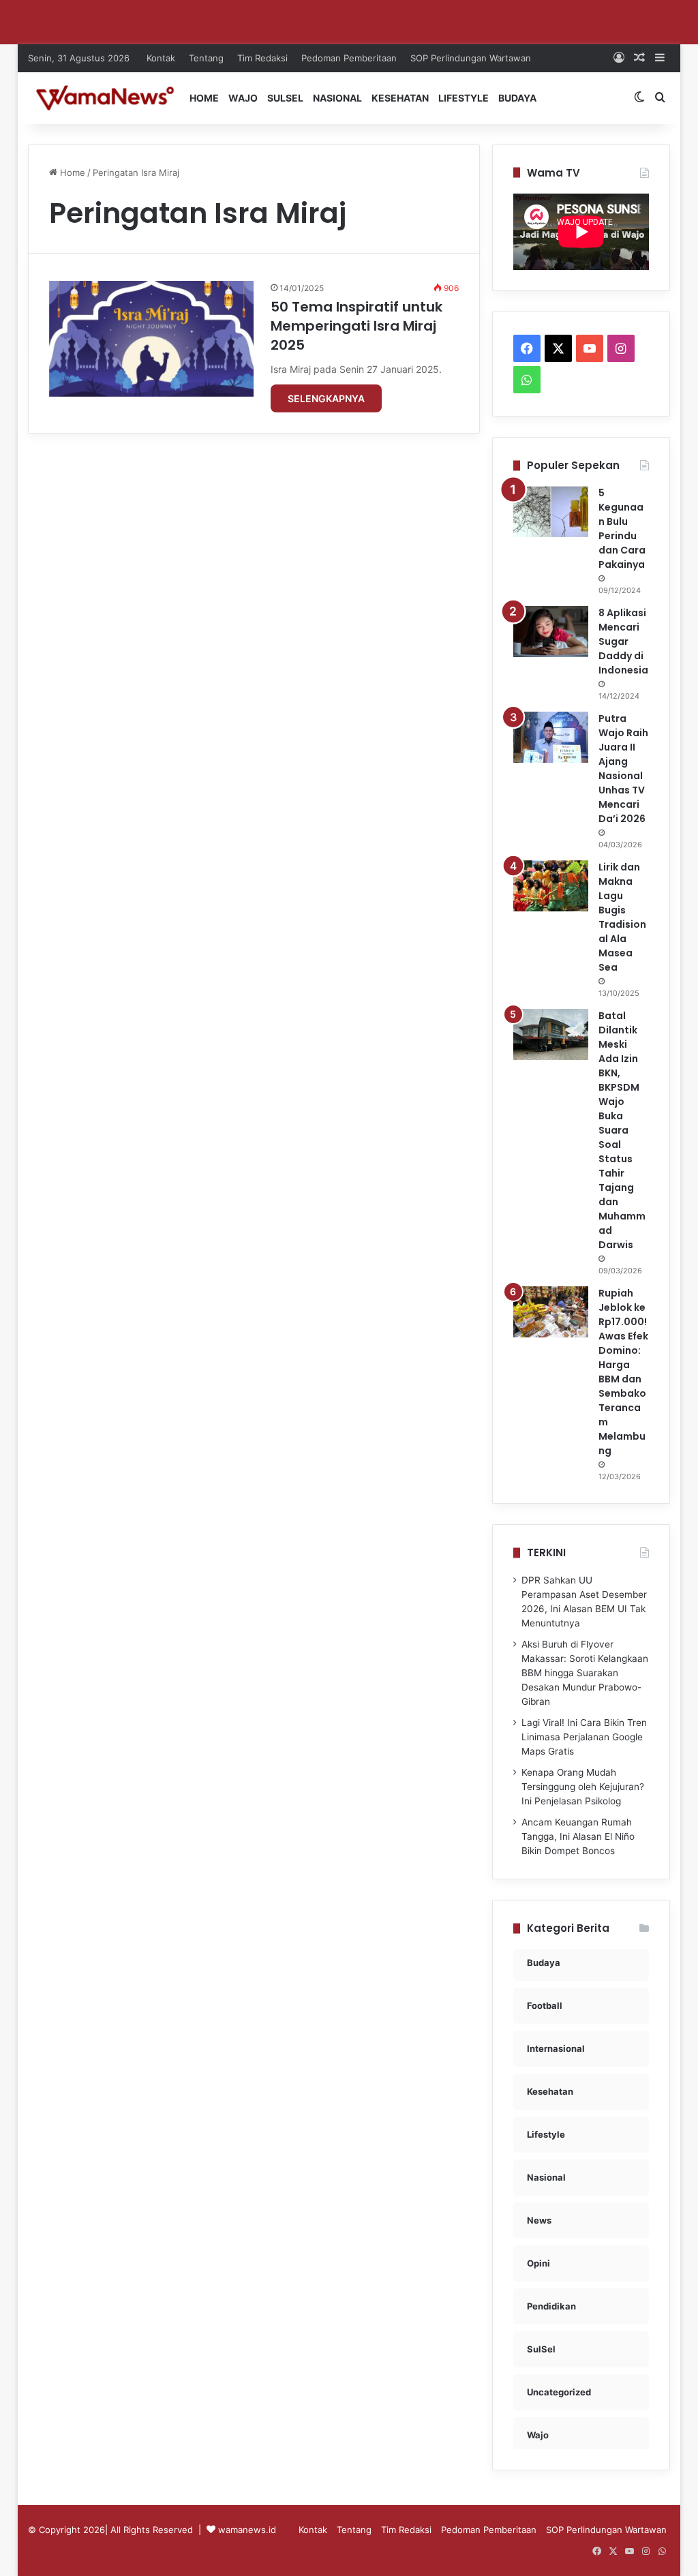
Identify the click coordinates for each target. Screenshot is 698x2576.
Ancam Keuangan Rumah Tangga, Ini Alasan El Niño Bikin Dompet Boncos (578, 1836)
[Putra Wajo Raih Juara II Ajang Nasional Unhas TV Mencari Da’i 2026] (551, 737)
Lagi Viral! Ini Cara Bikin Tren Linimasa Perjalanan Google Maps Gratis (584, 1737)
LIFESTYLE (464, 98)
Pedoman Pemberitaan (349, 58)
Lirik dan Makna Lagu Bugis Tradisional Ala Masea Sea (622, 917)
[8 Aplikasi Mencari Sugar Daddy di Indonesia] (551, 632)
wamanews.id (247, 2530)
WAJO (243, 98)
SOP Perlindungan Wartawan (471, 58)
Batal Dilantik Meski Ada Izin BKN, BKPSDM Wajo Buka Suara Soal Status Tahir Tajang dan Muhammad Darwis (622, 1130)
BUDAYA (517, 98)
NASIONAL (337, 98)
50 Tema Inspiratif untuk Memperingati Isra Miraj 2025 (356, 326)
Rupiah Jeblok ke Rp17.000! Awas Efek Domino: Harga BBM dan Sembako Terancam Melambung (623, 1372)
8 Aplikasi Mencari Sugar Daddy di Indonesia (623, 641)
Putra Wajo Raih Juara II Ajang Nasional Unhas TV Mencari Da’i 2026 (623, 769)
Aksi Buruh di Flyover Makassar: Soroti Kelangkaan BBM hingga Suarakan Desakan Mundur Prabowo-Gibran (585, 1673)
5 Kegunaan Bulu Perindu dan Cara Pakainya (622, 529)
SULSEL (285, 98)
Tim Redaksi (262, 58)
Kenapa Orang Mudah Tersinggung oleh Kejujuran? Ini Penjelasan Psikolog (583, 1787)
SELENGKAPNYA (326, 398)
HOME (204, 98)
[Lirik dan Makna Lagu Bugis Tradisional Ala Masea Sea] (551, 886)
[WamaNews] (105, 98)
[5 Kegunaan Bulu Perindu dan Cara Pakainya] (551, 512)
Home (71, 172)
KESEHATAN (400, 98)
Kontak (161, 58)
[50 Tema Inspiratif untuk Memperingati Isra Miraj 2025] (151, 339)
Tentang (206, 58)
